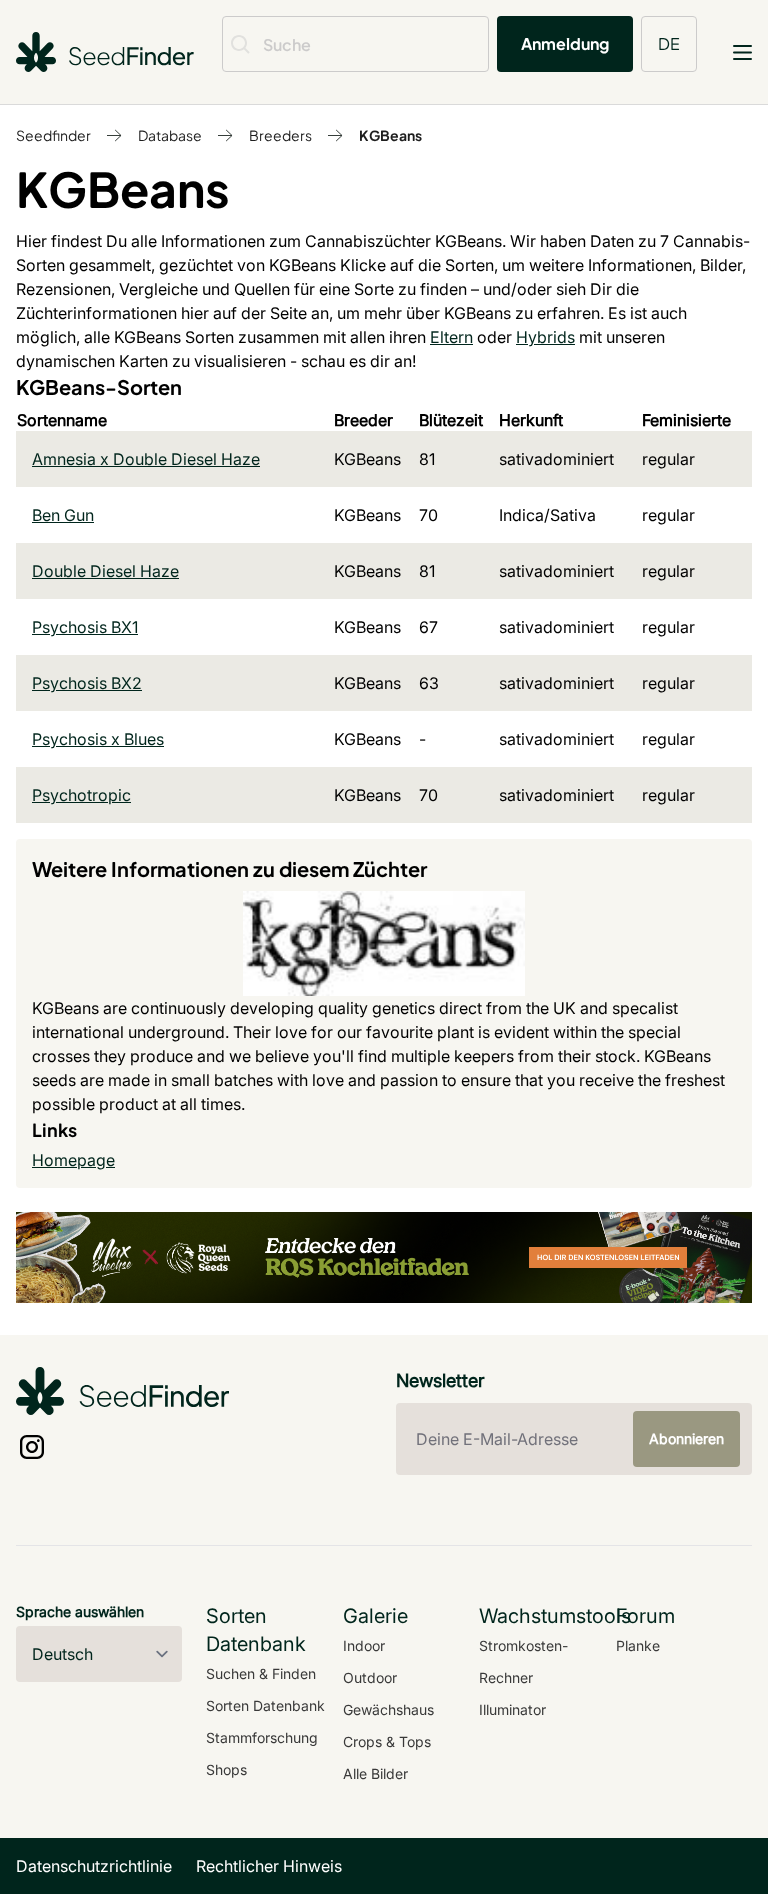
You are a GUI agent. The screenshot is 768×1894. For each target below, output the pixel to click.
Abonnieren (686, 1438)
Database (170, 135)
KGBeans (390, 135)
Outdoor (370, 1677)
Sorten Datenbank (265, 1705)
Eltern (451, 337)
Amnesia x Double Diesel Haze (146, 459)
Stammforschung (262, 1737)
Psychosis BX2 (87, 683)
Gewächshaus (388, 1709)
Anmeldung (565, 43)
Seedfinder (53, 135)
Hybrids (545, 337)
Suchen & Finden (261, 1673)
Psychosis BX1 (85, 627)
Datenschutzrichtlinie (94, 1866)
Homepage (73, 1160)
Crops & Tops (387, 1741)
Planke (638, 1645)
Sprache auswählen (80, 1611)
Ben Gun (63, 515)
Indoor (364, 1645)
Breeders (280, 135)
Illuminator (512, 1709)
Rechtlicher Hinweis (269, 1866)
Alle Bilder (375, 1773)
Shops (226, 1769)
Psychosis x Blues (98, 739)
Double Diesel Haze (105, 571)
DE (669, 43)
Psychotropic (81, 795)
